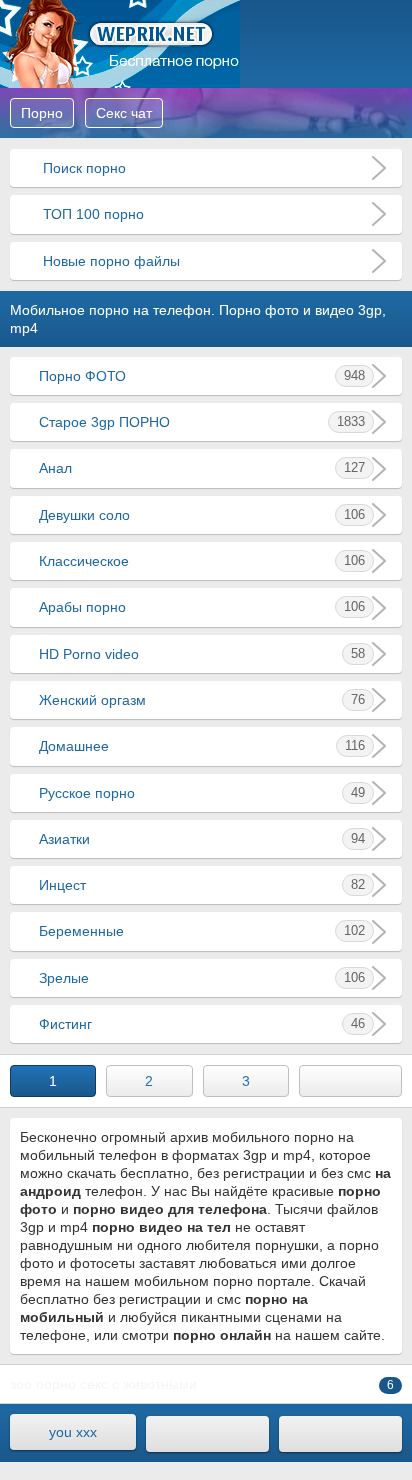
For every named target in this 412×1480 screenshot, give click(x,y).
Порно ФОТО (202, 376)
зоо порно (43, 1384)
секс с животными (138, 1384)
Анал (202, 468)
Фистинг (202, 1024)
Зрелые (202, 978)
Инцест (202, 885)
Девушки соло (202, 515)
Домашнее (202, 746)
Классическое (202, 561)
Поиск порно (82, 168)
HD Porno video (202, 654)
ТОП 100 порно (91, 214)
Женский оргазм (202, 700)
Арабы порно (202, 607)
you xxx (73, 1432)
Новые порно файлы (109, 261)
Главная (120, 44)
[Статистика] (340, 1434)
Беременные (202, 931)
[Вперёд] (350, 1081)
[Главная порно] (207, 1434)
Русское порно (202, 793)
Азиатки (202, 839)
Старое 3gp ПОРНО (202, 422)
